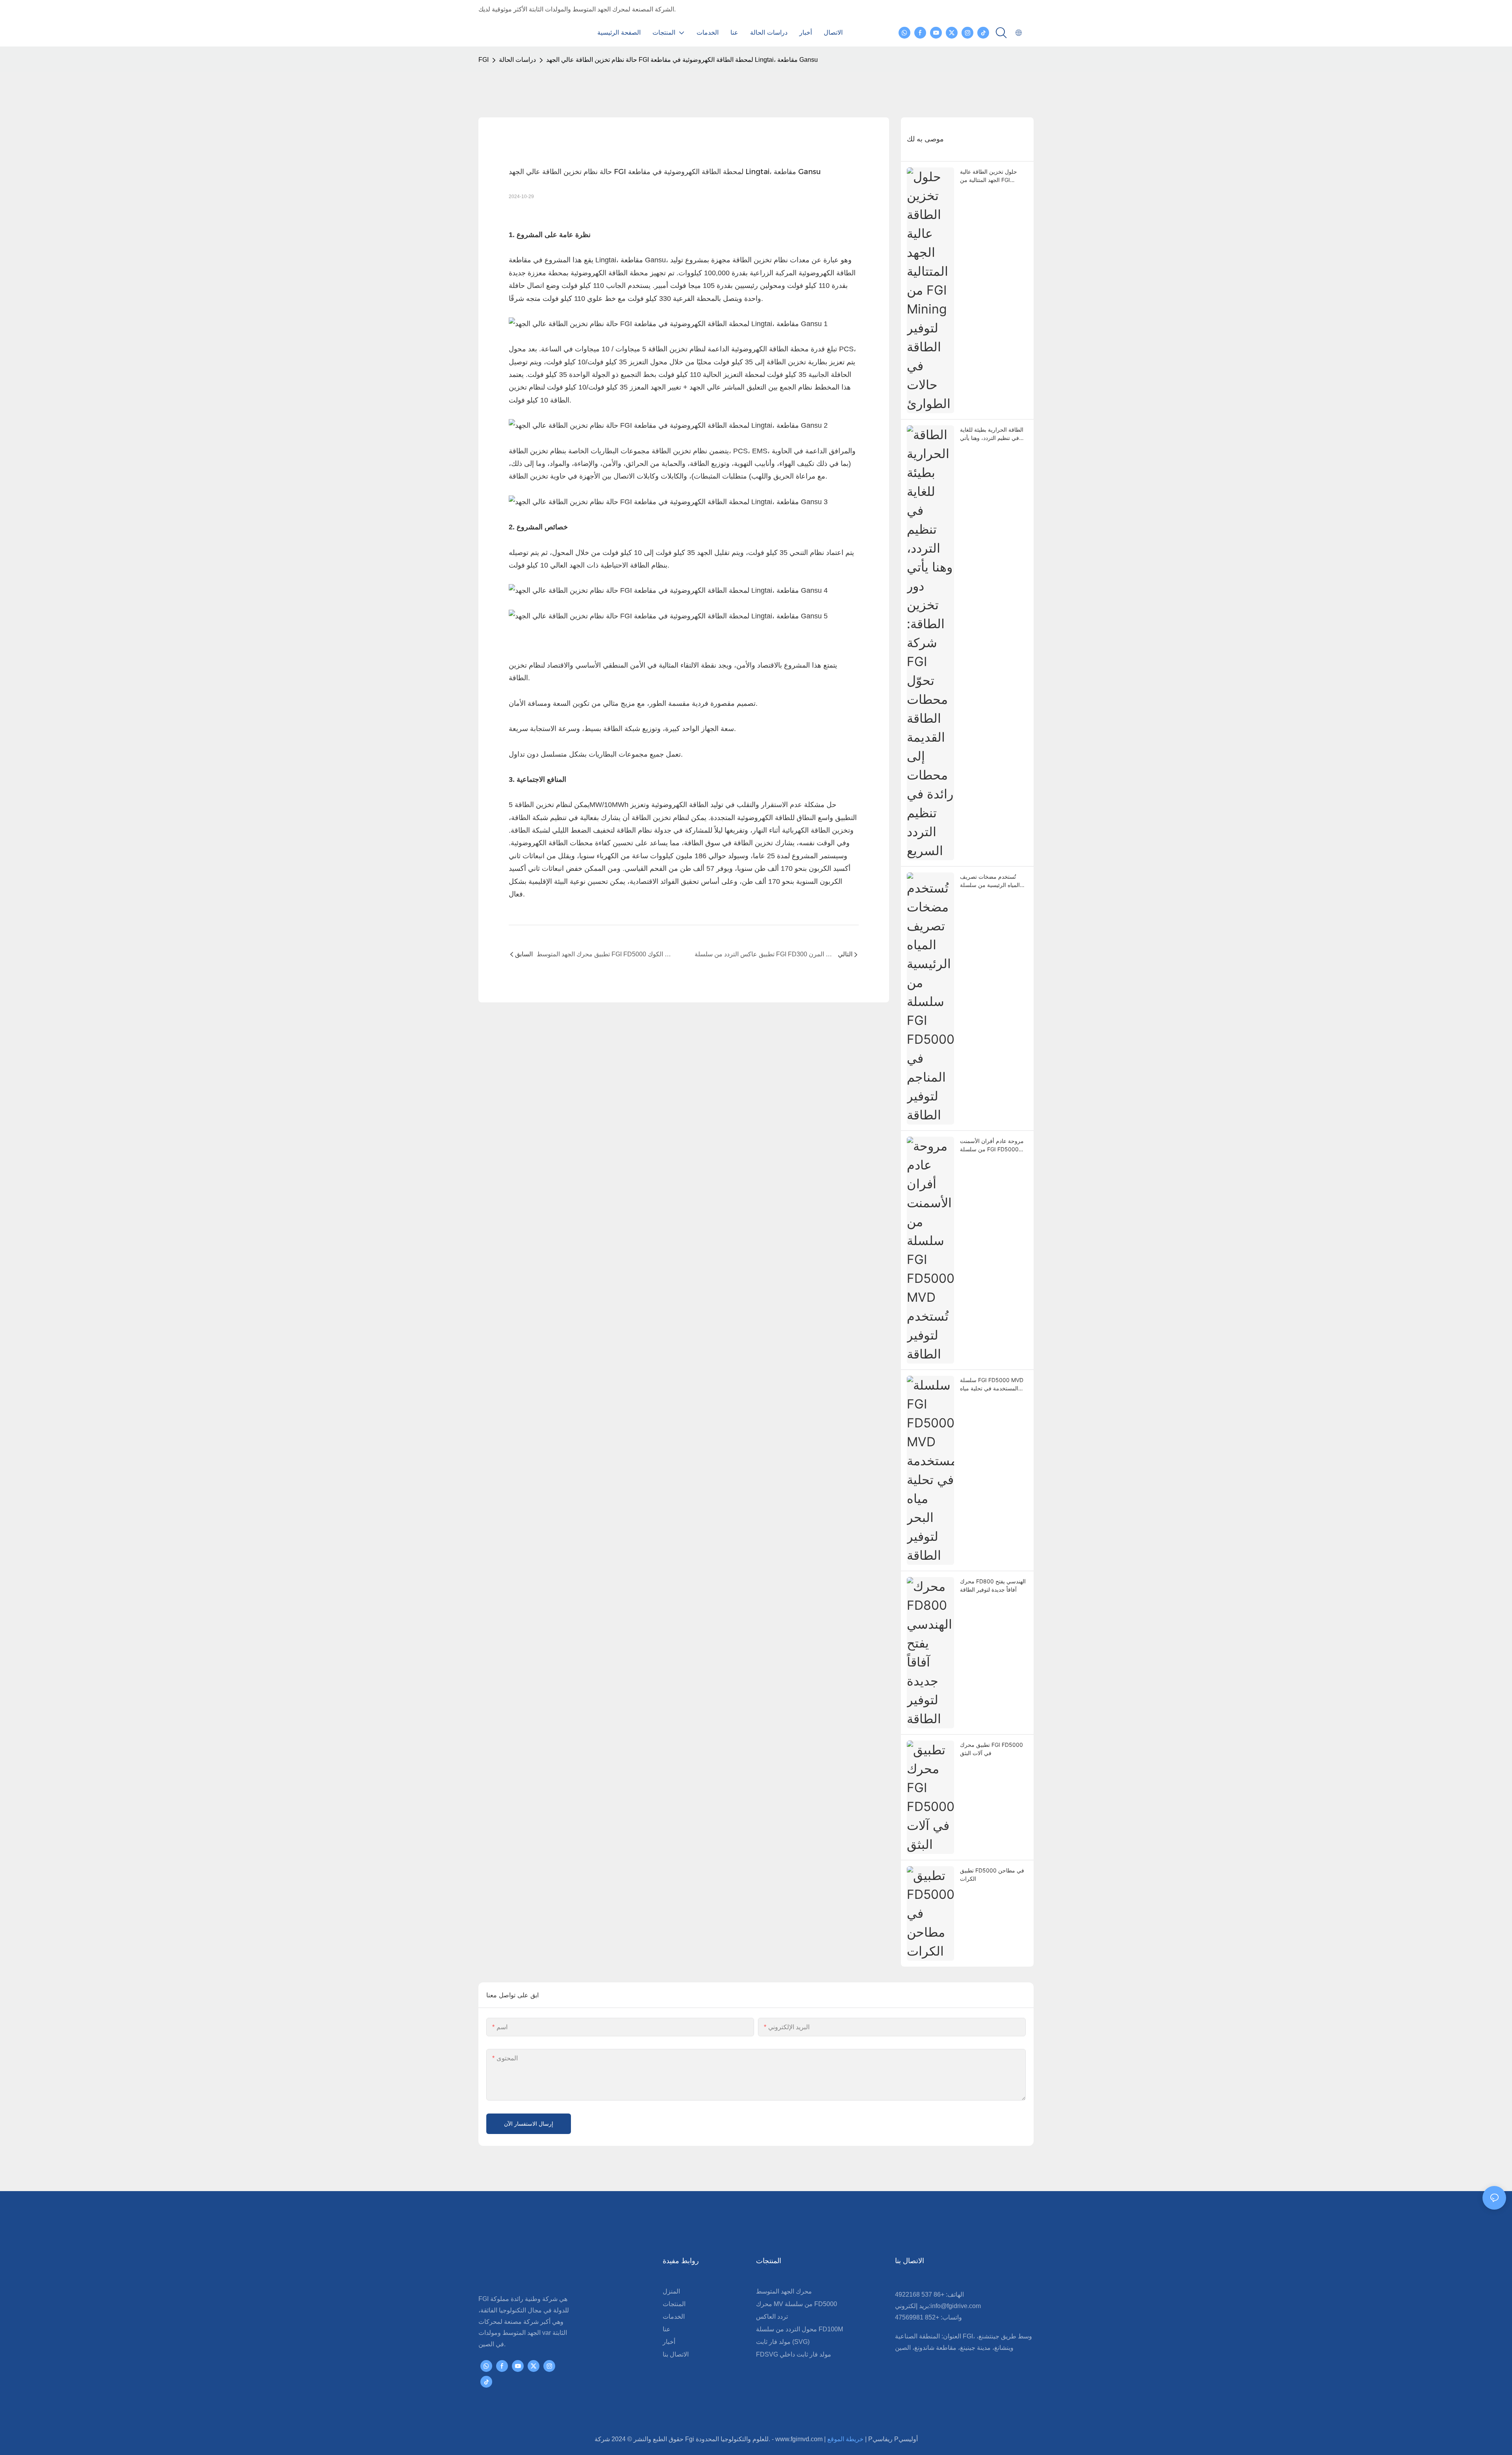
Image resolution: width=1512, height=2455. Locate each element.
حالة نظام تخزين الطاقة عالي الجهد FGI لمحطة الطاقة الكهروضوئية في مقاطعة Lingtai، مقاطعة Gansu (682, 60)
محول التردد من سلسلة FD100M (800, 2329)
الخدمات (674, 2317)
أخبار (669, 2342)
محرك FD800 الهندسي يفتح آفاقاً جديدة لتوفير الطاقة (993, 1585)
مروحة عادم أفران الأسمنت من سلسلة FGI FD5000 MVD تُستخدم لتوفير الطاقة (992, 1145)
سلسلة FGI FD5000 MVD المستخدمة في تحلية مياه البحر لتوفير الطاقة (992, 1384)
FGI (484, 60)
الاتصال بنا (676, 2354)
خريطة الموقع (846, 2439)
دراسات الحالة (517, 60)
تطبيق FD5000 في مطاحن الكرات (992, 1874)
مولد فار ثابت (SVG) (783, 2342)
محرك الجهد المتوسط (784, 2291)
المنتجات (674, 2304)
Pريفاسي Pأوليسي (893, 2439)
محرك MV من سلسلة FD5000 (797, 2304)
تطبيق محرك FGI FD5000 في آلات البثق (991, 1749)
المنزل (671, 2291)
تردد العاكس (772, 2317)
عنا (667, 2329)
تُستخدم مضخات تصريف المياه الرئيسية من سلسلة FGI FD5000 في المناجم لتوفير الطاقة (990, 881)
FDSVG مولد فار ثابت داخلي (794, 2354)
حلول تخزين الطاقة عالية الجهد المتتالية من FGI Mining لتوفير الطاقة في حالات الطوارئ (989, 176)
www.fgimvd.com (800, 2439)
